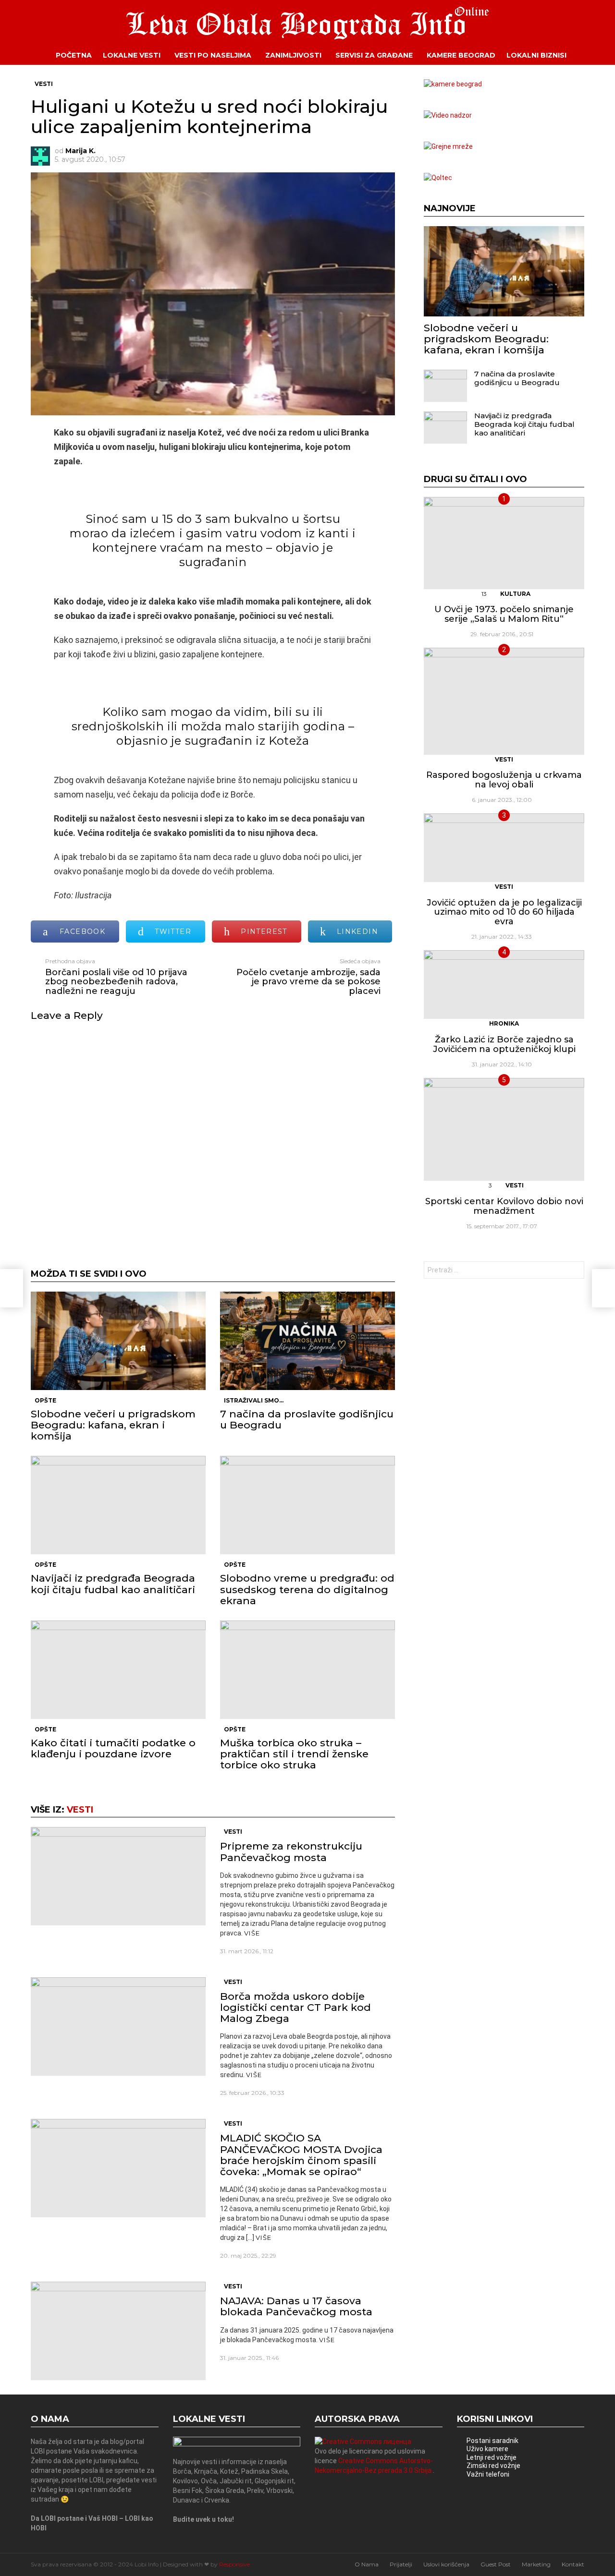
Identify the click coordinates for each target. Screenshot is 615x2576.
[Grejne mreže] (448, 146)
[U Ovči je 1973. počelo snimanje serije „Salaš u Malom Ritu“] (504, 543)
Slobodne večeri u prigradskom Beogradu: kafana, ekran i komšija (113, 1425)
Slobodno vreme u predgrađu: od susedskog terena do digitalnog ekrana (307, 1589)
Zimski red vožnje (493, 2466)
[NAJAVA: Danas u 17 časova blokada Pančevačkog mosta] (118, 2331)
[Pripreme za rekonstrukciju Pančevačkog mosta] (118, 1876)
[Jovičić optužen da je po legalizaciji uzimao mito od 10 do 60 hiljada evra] (504, 848)
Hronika (504, 1023)
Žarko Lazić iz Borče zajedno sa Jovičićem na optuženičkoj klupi (504, 1044)
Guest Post (496, 2564)
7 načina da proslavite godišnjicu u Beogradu (307, 1419)
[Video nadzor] (448, 115)
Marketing (536, 2564)
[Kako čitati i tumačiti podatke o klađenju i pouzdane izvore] (118, 1670)
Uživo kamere (487, 2449)
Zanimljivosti (293, 55)
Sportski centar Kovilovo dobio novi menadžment (504, 1206)
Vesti (80, 1810)
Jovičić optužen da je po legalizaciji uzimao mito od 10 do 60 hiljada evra (504, 912)
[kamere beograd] (453, 84)
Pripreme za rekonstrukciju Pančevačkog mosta (291, 1851)
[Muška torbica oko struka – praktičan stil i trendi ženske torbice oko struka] (307, 1670)
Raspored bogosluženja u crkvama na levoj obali (504, 780)
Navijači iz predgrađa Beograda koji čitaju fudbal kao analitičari (113, 1584)
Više (252, 1933)
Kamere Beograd (461, 55)
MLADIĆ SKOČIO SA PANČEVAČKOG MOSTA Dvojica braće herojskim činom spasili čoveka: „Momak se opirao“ (301, 2155)
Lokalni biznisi (536, 55)
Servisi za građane (374, 55)
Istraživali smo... (254, 1400)
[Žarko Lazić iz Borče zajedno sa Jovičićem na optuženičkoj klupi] (504, 985)
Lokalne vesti (132, 55)
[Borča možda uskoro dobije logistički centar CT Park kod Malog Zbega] (118, 2026)
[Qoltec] (438, 178)
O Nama (367, 2564)
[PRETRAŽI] (591, 55)
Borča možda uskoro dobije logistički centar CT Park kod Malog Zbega (295, 2007)
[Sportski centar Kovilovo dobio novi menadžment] (504, 1129)
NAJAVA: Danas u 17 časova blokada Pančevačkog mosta (296, 2306)
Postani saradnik (492, 2441)
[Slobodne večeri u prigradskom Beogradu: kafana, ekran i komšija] (118, 1341)
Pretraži (575, 1271)
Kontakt (573, 2564)
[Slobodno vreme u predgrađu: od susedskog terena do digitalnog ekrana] (307, 1505)
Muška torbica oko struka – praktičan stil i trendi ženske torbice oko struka (294, 1754)
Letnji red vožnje (492, 2457)
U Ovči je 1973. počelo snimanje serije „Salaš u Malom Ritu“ (504, 614)
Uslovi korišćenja (446, 2564)
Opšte (45, 1400)
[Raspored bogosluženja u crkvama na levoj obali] (504, 701)
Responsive (234, 2564)
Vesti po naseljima (213, 55)
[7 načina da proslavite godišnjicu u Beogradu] (307, 1341)
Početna (74, 55)
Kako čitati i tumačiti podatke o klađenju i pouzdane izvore (113, 1748)
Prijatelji (401, 2564)
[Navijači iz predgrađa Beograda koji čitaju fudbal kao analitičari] (118, 1505)
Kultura (515, 594)
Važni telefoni (488, 2474)
